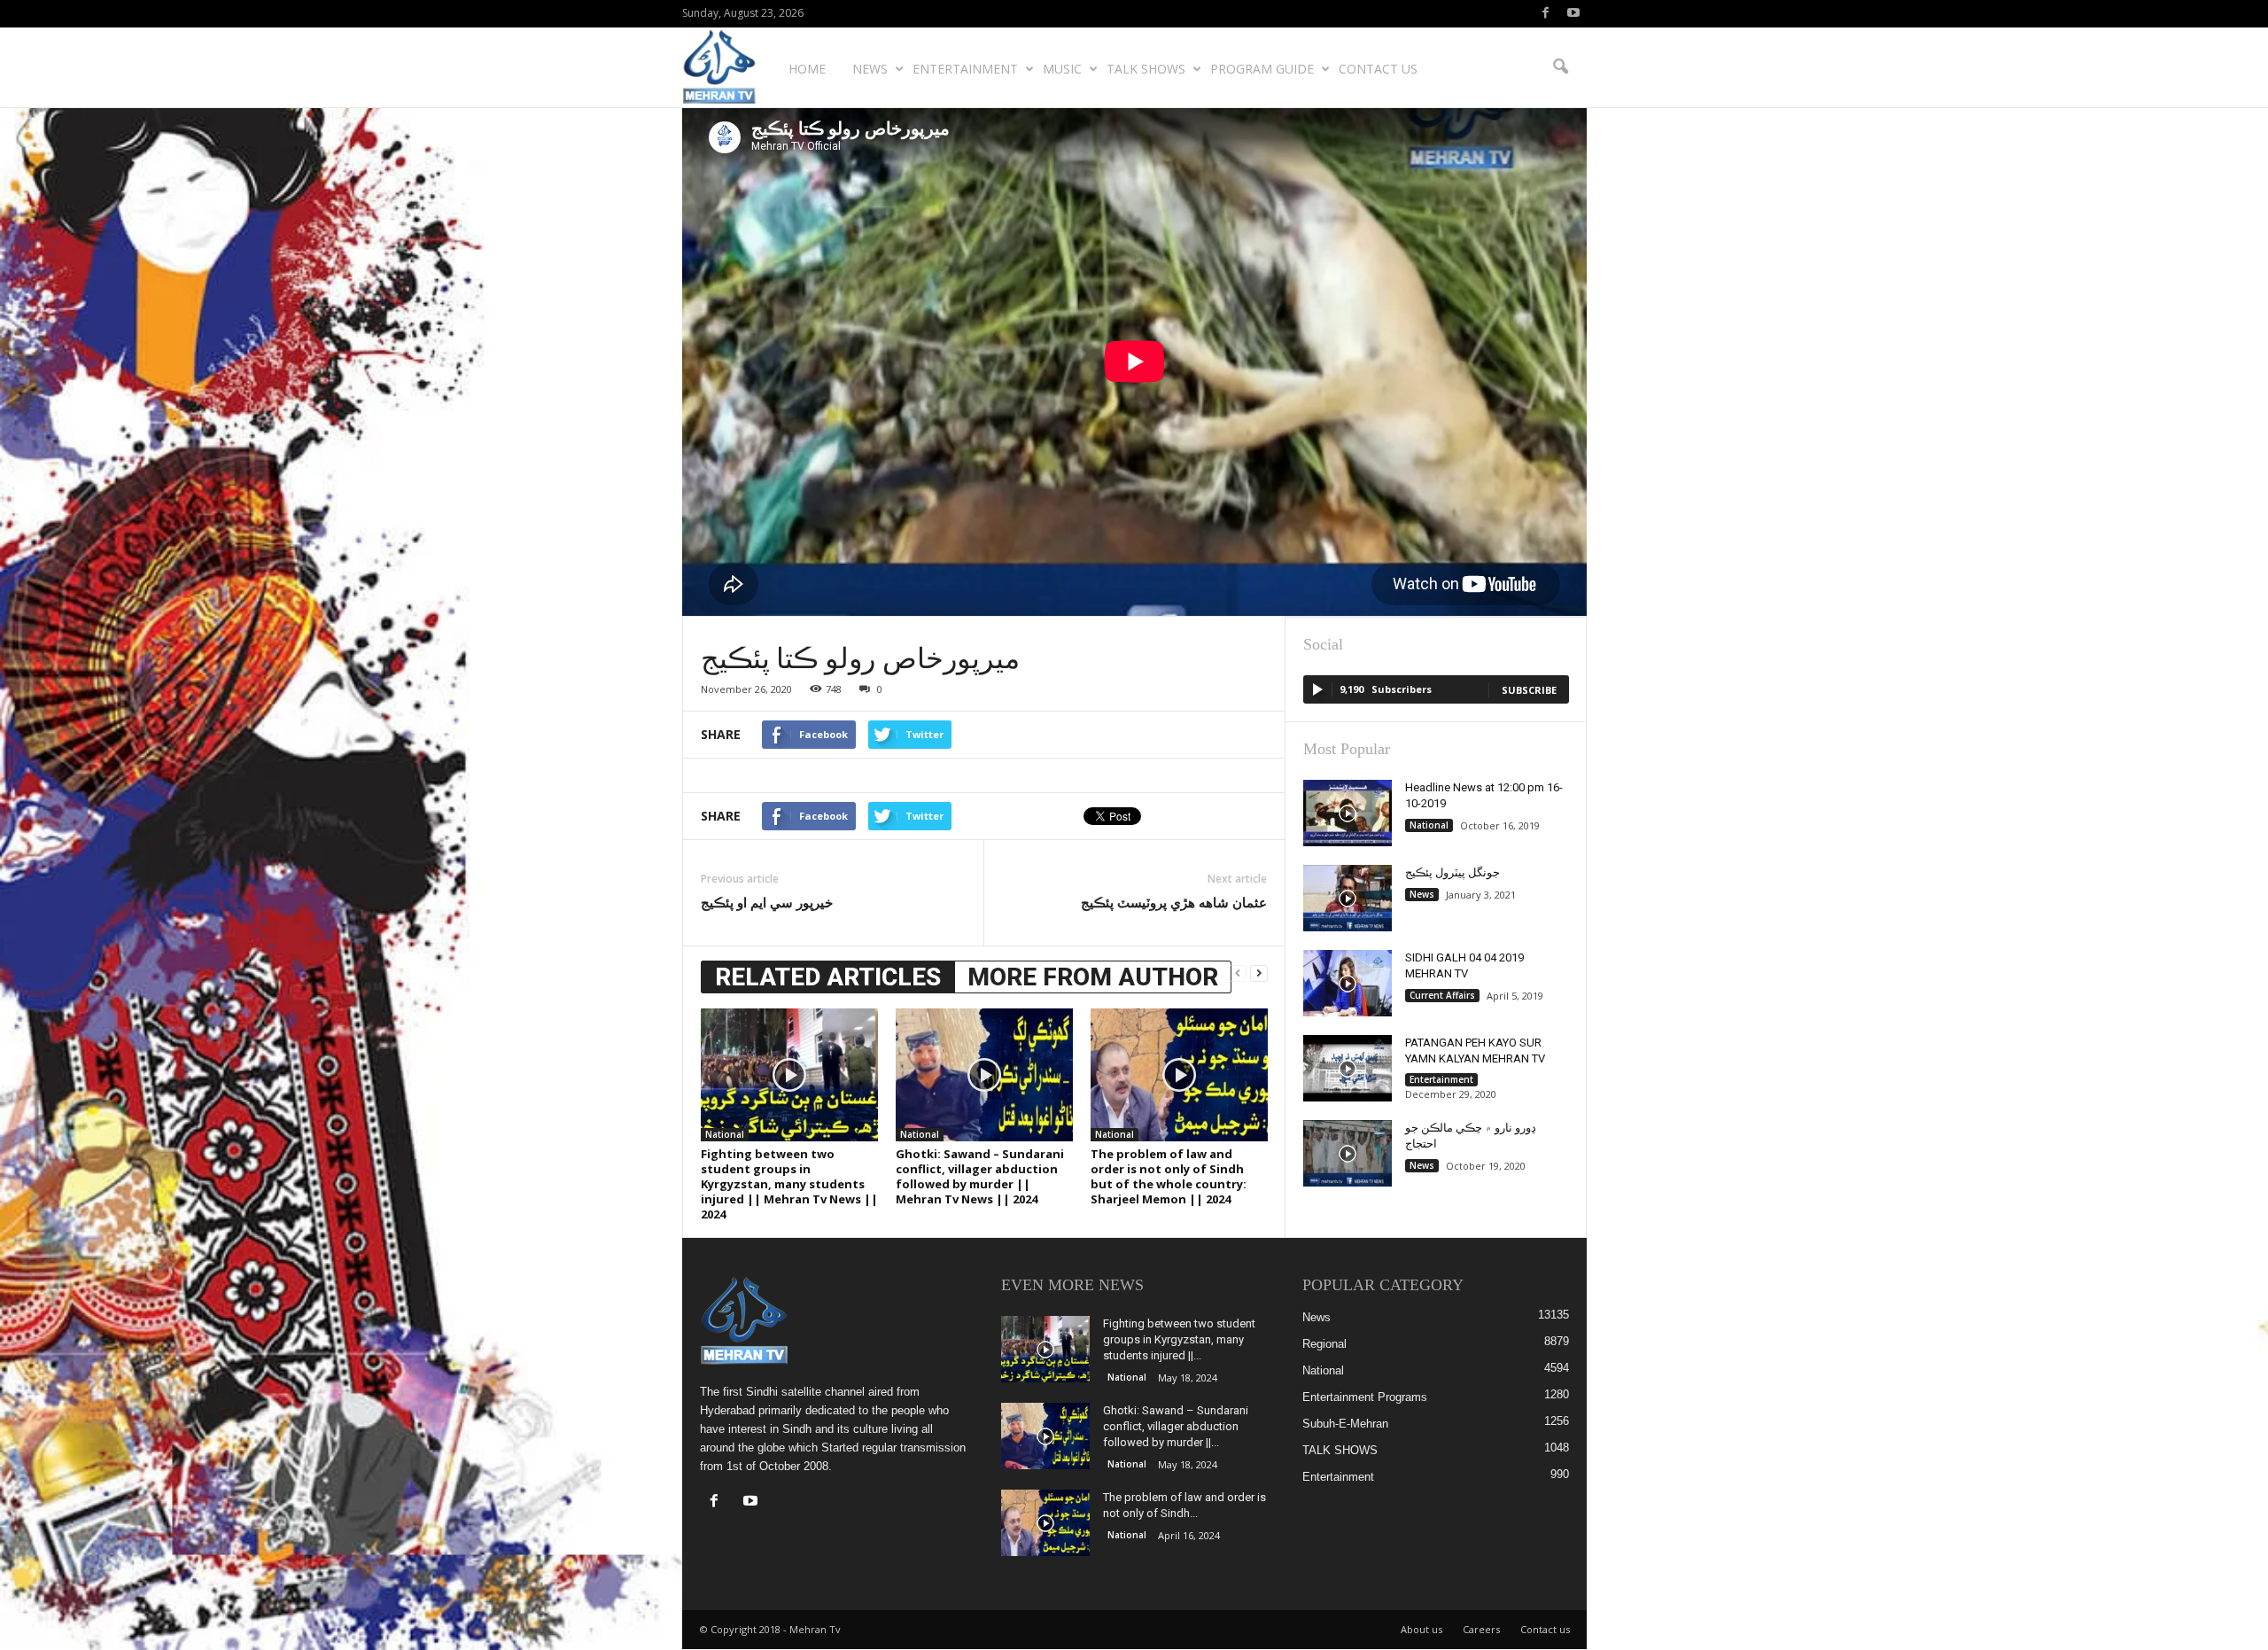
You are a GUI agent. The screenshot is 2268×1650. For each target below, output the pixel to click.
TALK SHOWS (1146, 69)
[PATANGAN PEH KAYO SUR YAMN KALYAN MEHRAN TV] (1348, 1068)
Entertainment (965, 69)
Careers (1481, 1629)
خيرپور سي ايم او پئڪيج (767, 902)
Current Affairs (1442, 995)
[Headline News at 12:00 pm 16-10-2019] (1348, 813)
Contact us (1378, 69)
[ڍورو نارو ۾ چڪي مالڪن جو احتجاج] (1348, 1153)
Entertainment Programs (1365, 1397)
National (725, 1134)
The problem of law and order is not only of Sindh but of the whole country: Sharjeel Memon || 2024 (1169, 1176)
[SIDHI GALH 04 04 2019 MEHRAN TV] (1348, 983)
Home (807, 69)
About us (1421, 1629)
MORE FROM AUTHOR (1093, 977)
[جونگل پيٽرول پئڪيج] (1348, 898)
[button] (1560, 67)
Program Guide (1262, 69)
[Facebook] (1546, 14)
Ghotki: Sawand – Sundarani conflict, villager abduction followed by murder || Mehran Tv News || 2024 (980, 1176)
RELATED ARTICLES (828, 977)
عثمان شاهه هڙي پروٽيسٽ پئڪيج (1174, 902)
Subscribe (1529, 690)
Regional (1324, 1344)
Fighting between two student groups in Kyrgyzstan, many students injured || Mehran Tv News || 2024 (789, 1184)
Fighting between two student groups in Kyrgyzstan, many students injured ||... (1179, 1339)
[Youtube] (1573, 14)
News (870, 69)
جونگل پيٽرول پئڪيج (1452, 872)
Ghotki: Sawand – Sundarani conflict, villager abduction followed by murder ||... (1176, 1426)
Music (1062, 69)
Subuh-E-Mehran (1345, 1424)
